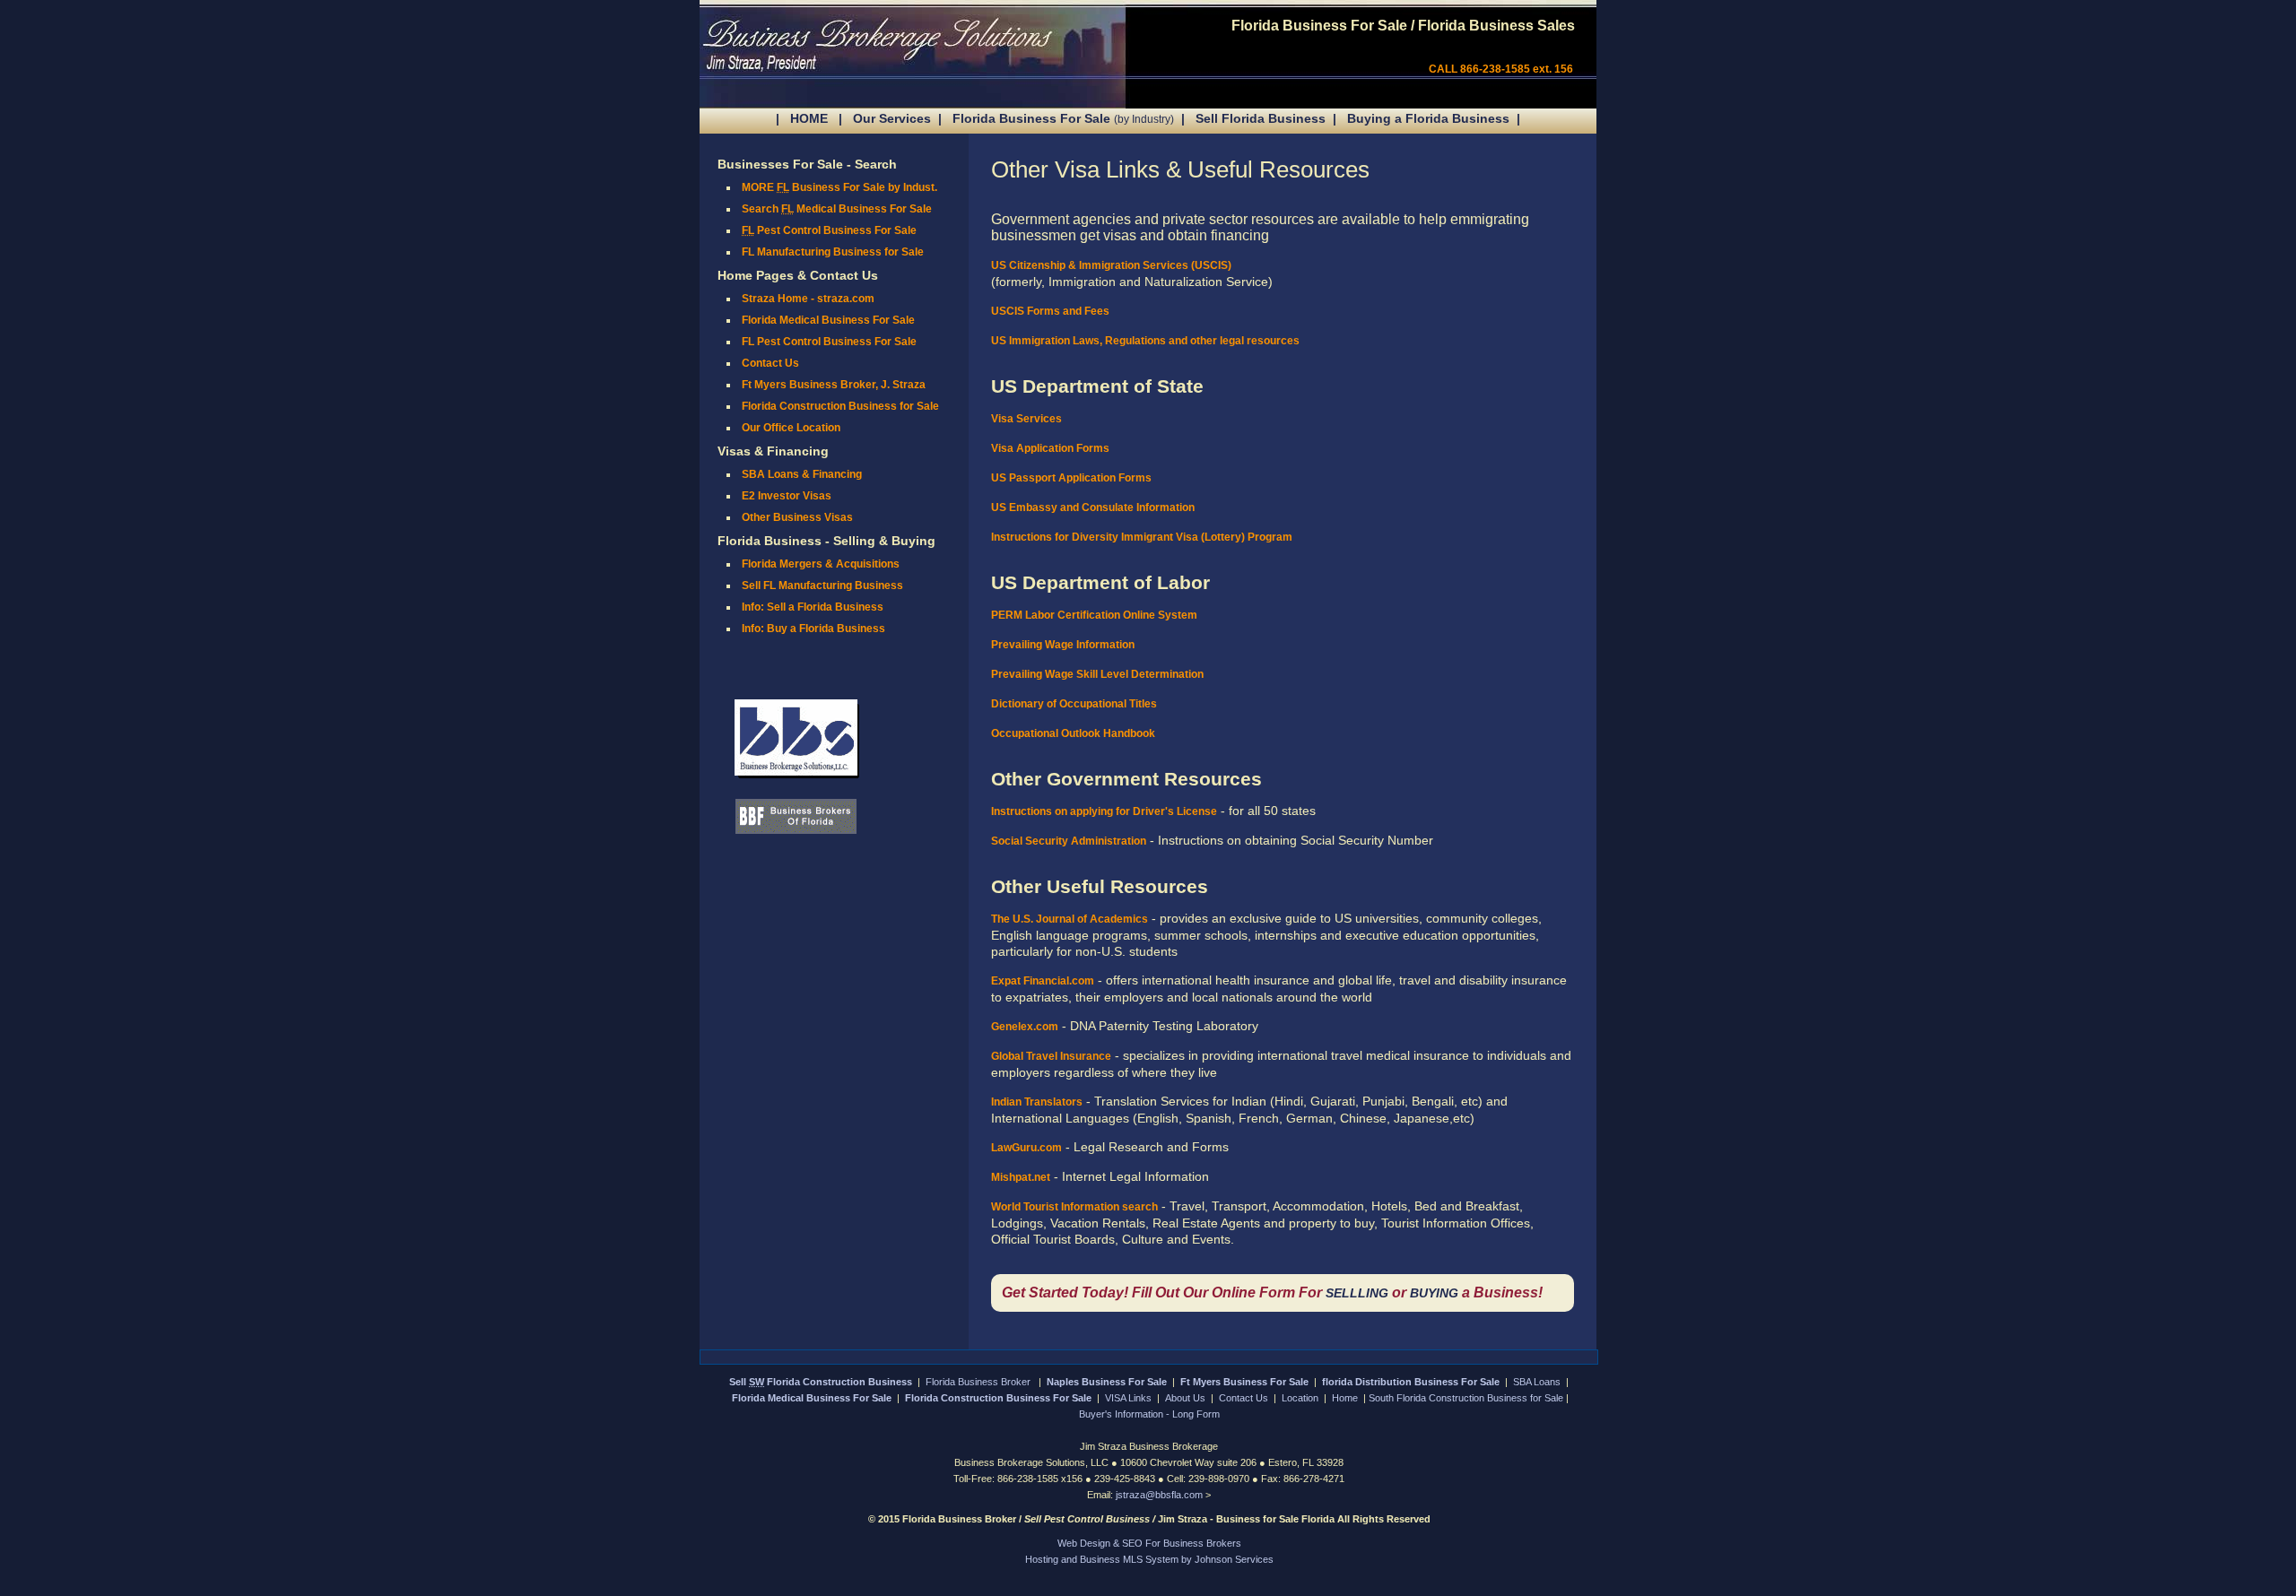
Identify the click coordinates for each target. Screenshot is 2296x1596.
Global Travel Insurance (1051, 1056)
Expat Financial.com (1043, 981)
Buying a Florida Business (1428, 118)
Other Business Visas (797, 517)
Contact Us (770, 363)
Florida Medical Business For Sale (828, 320)
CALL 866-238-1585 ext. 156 (1501, 69)
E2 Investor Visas (787, 496)
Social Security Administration (1069, 841)
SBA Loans (1537, 1382)
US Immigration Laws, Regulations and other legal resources (1145, 341)
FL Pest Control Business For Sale (829, 342)
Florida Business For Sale (1063, 118)
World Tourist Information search (1074, 1207)
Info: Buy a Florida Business (813, 629)
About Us (1185, 1398)
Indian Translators (1037, 1102)
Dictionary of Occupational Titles (1074, 704)
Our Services (892, 118)
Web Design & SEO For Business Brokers (1149, 1543)
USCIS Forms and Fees (1050, 311)
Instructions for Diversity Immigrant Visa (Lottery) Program (1142, 537)
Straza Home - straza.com (808, 299)
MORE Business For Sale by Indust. (839, 187)
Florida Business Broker (979, 1382)
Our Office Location (791, 428)
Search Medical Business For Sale (837, 209)
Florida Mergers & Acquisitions (821, 564)
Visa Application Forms (1050, 448)
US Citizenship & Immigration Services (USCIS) (1111, 265)
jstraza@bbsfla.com (1161, 1495)
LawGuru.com (1026, 1148)
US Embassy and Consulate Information (1093, 507)
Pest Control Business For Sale (829, 230)
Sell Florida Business (1261, 118)
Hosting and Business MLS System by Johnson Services (1149, 1559)
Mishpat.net (1021, 1177)
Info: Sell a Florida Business (813, 607)
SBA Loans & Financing (802, 474)
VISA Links (1128, 1398)
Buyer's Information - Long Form (1149, 1414)
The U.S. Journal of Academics (1070, 919)
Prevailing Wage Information (1063, 645)
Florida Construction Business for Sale (840, 406)
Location (1300, 1398)
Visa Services (1026, 419)
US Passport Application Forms (1071, 478)
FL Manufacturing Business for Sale (833, 252)
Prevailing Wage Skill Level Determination (1097, 674)
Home (1345, 1398)
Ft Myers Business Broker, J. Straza (834, 385)
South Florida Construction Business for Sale (1466, 1398)
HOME (809, 118)
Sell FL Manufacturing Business (822, 585)
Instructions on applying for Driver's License (1104, 811)
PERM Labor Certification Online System (1094, 615)
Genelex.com (1025, 1027)
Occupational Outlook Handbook (1073, 733)
